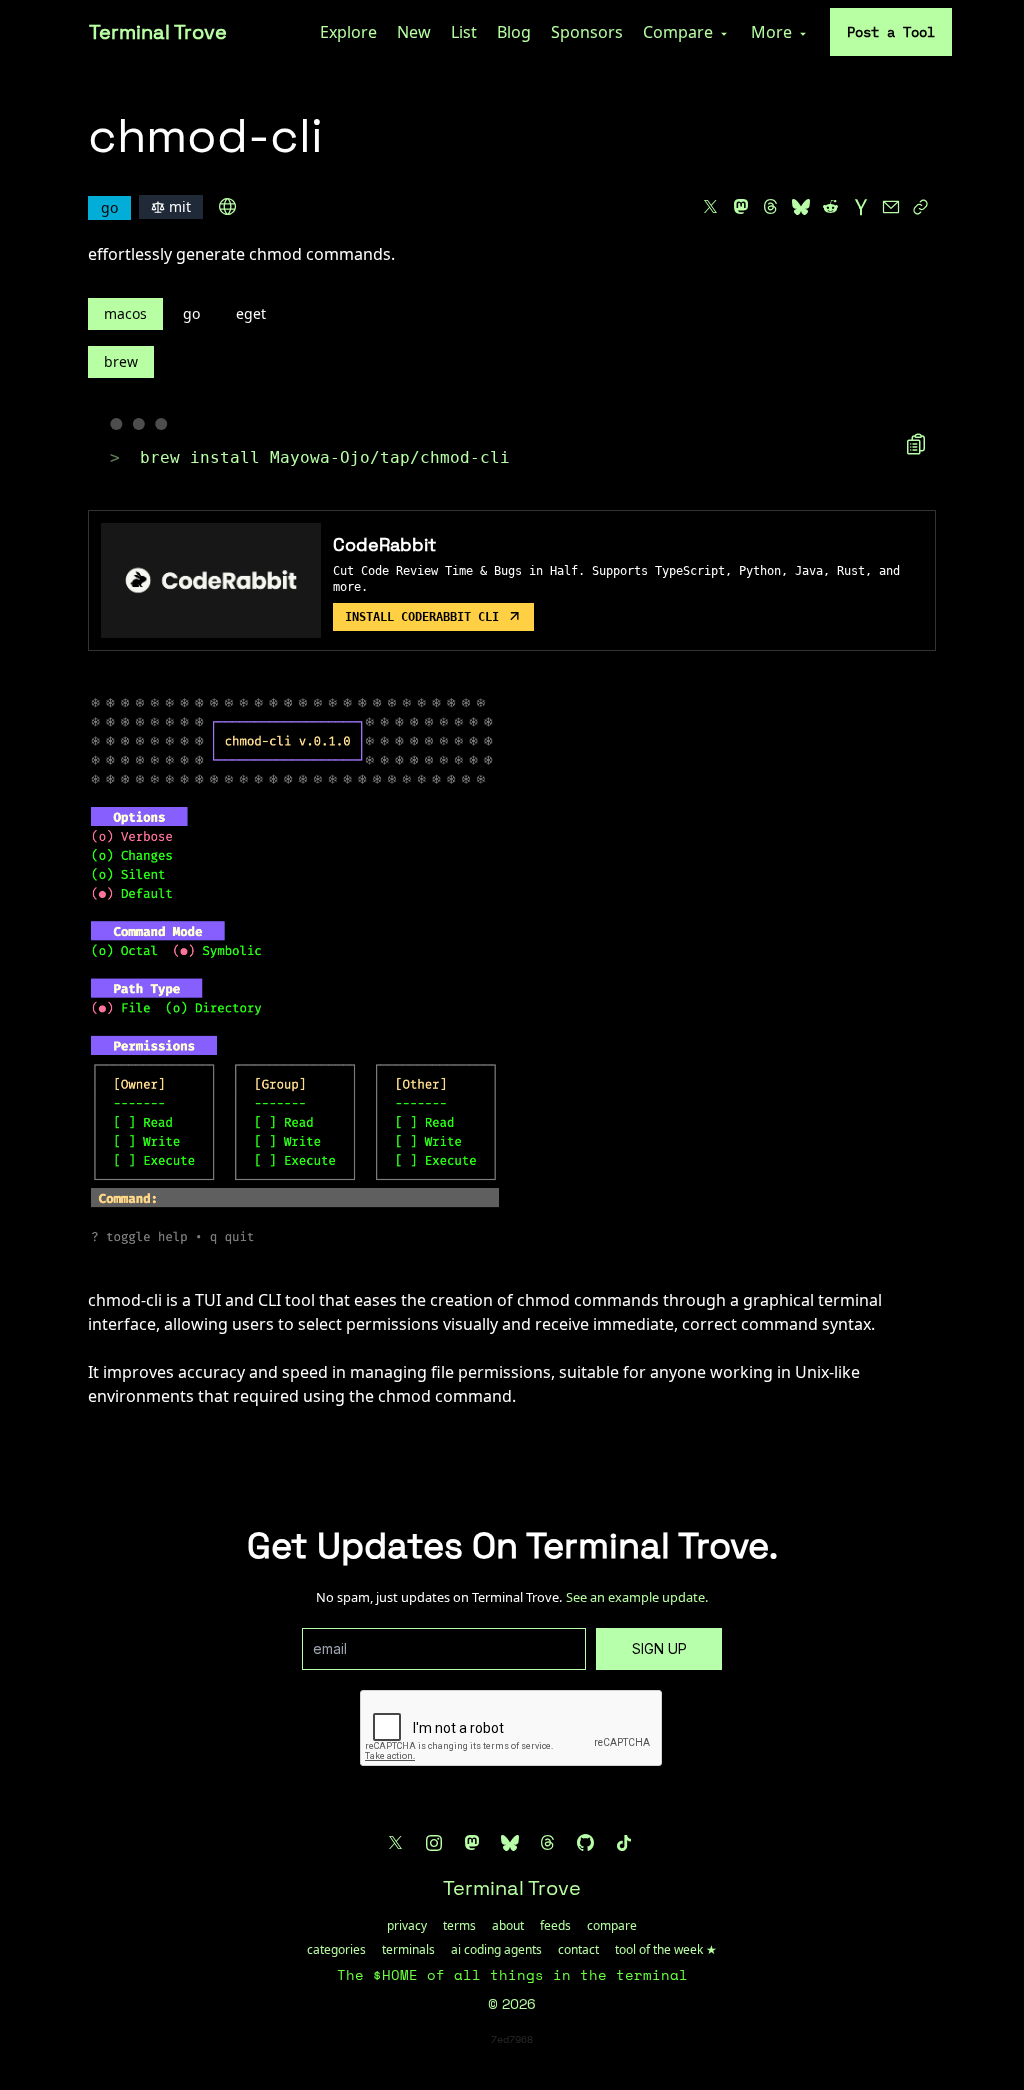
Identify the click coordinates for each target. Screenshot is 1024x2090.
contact (578, 1950)
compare (612, 1926)
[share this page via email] (891, 207)
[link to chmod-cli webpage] (228, 207)
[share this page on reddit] (831, 207)
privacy (407, 1926)
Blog (514, 32)
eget (251, 313)
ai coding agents (496, 1950)
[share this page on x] (711, 207)
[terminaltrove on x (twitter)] (396, 1843)
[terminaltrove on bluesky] (510, 1843)
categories (336, 1950)
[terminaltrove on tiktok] (624, 1843)
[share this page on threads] (771, 207)
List (464, 32)
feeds (555, 1926)
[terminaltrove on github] (586, 1843)
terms (459, 1926)
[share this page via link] (921, 207)
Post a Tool (891, 32)
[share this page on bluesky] (801, 207)
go (191, 313)
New (414, 32)
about (508, 1926)
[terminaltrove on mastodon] (472, 1843)
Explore (348, 32)
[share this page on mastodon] (741, 207)
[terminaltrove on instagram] (434, 1843)
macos (125, 313)
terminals (408, 1950)
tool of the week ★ (666, 1950)
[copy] (916, 444)
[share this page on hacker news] (861, 207)
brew (121, 361)
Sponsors (587, 32)
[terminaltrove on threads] (548, 1843)
